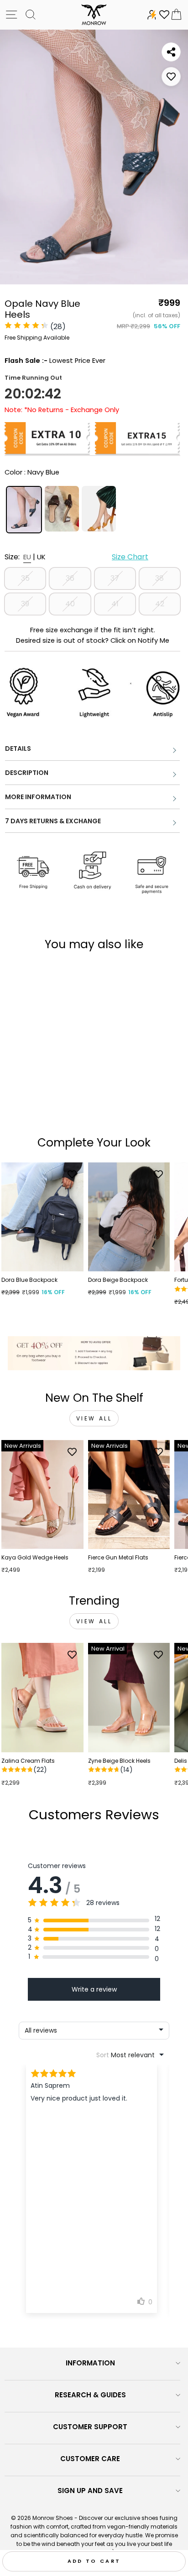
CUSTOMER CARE (90, 2459)
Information (90, 2363)
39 (25, 604)
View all (94, 1418)
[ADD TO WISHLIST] (171, 77)
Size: (76, 557)
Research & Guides (90, 2395)
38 (159, 578)
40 (70, 604)
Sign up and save (90, 2491)
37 (115, 578)
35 (25, 578)
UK (41, 557)
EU (27, 557)
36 (70, 578)
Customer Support (90, 2427)
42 (160, 604)
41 (115, 604)
